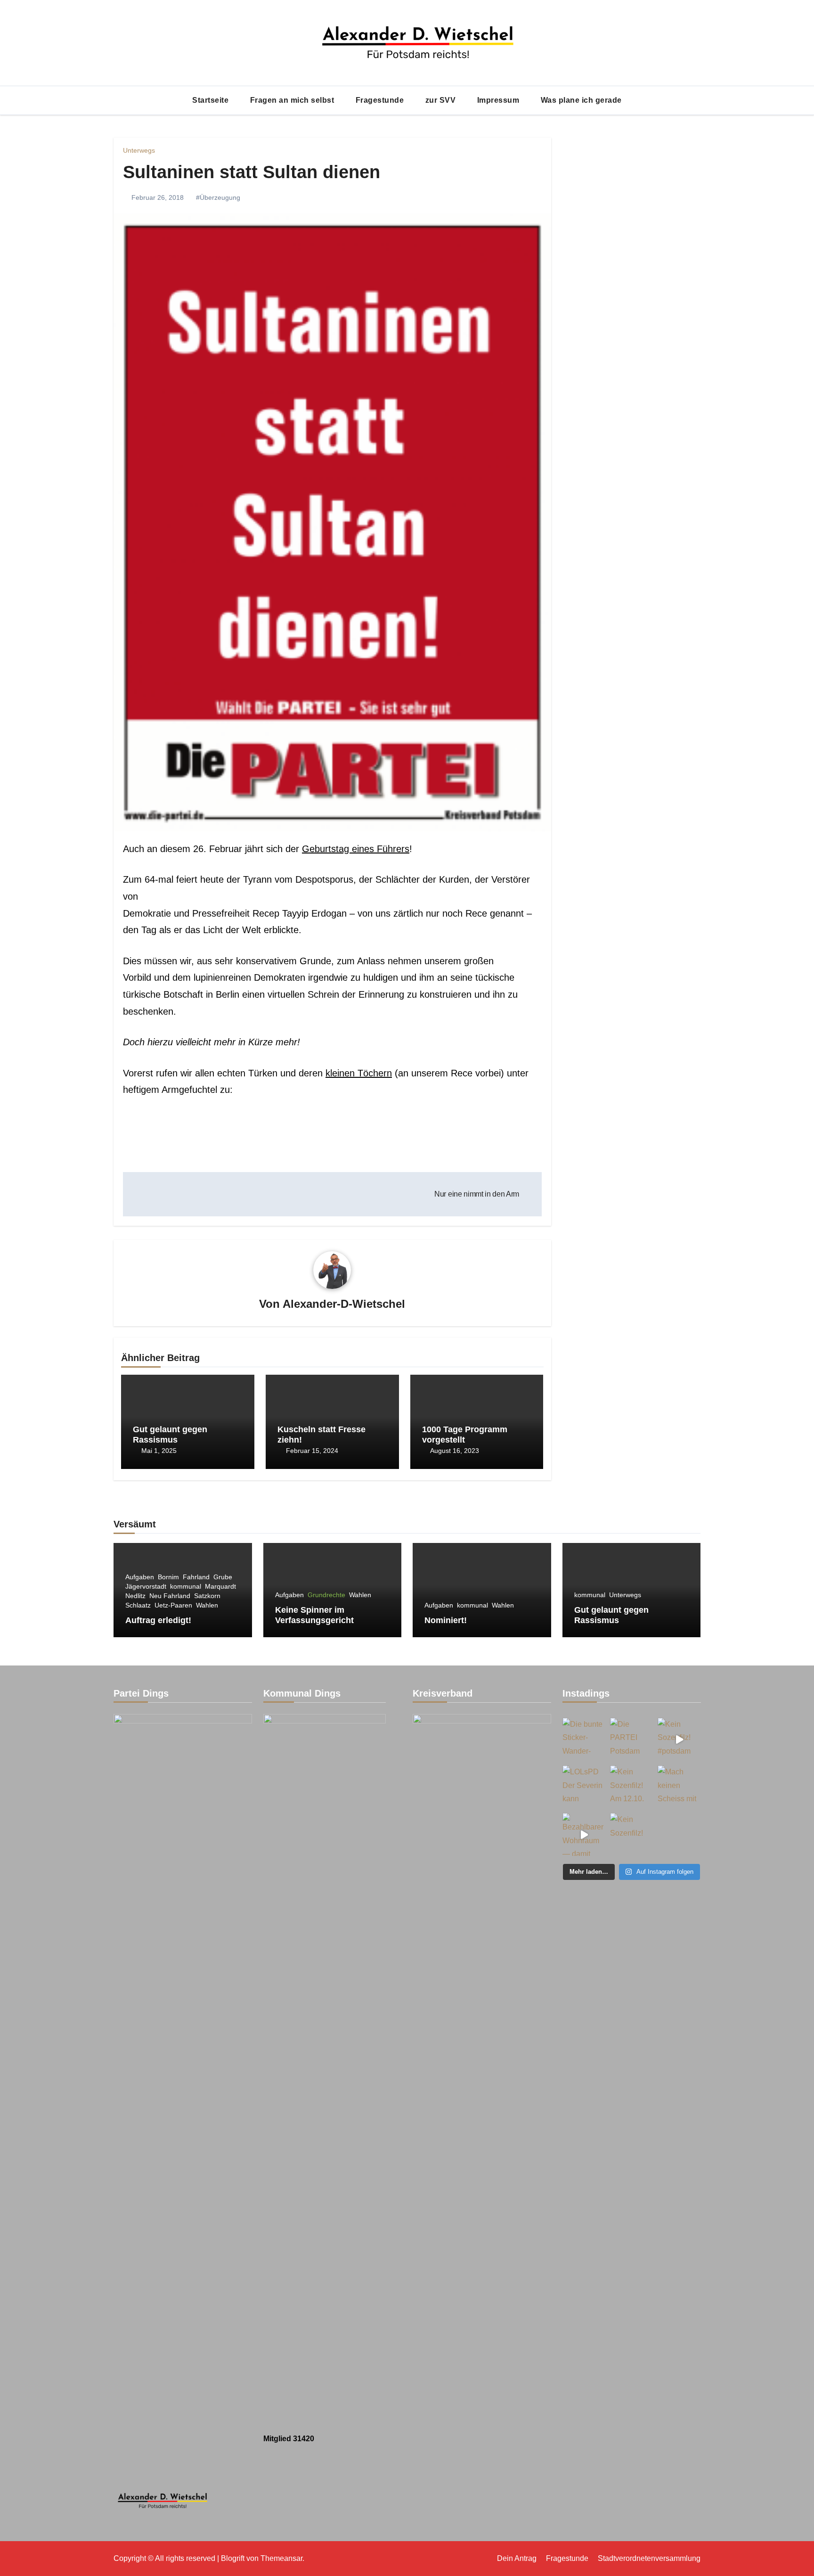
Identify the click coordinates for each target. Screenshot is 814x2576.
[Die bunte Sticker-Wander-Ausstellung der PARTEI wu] (584, 1739)
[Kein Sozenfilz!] (631, 1834)
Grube (223, 1577)
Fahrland (196, 1577)
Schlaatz (138, 1605)
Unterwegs (139, 150)
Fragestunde (381, 100)
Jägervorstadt (146, 1586)
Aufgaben (140, 1577)
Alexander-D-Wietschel (344, 1304)
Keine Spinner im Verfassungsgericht (314, 1615)
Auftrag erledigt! (158, 1620)
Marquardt (220, 1586)
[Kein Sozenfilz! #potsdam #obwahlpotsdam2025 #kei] (679, 1739)
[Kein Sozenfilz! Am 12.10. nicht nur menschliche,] (631, 1787)
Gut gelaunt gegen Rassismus (170, 1435)
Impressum (499, 100)
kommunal (186, 1586)
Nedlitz (135, 1596)
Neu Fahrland (170, 1596)
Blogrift (233, 2558)
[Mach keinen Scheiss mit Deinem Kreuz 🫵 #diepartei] (679, 1787)
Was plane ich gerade (581, 100)
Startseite (212, 100)
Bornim (168, 1577)
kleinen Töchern (359, 1073)
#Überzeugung (218, 197)
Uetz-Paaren (173, 1605)
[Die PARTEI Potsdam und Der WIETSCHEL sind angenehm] (631, 1739)
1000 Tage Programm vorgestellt (465, 1435)
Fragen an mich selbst (293, 100)
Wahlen (207, 1605)
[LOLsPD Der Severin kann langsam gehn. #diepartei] (584, 1787)
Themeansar (281, 2558)
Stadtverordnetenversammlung (649, 2558)
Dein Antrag (517, 2558)
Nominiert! (446, 1620)
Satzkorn (207, 1596)
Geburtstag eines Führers (356, 849)
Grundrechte (326, 1595)
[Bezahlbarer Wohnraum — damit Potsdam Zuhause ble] (584, 1834)
